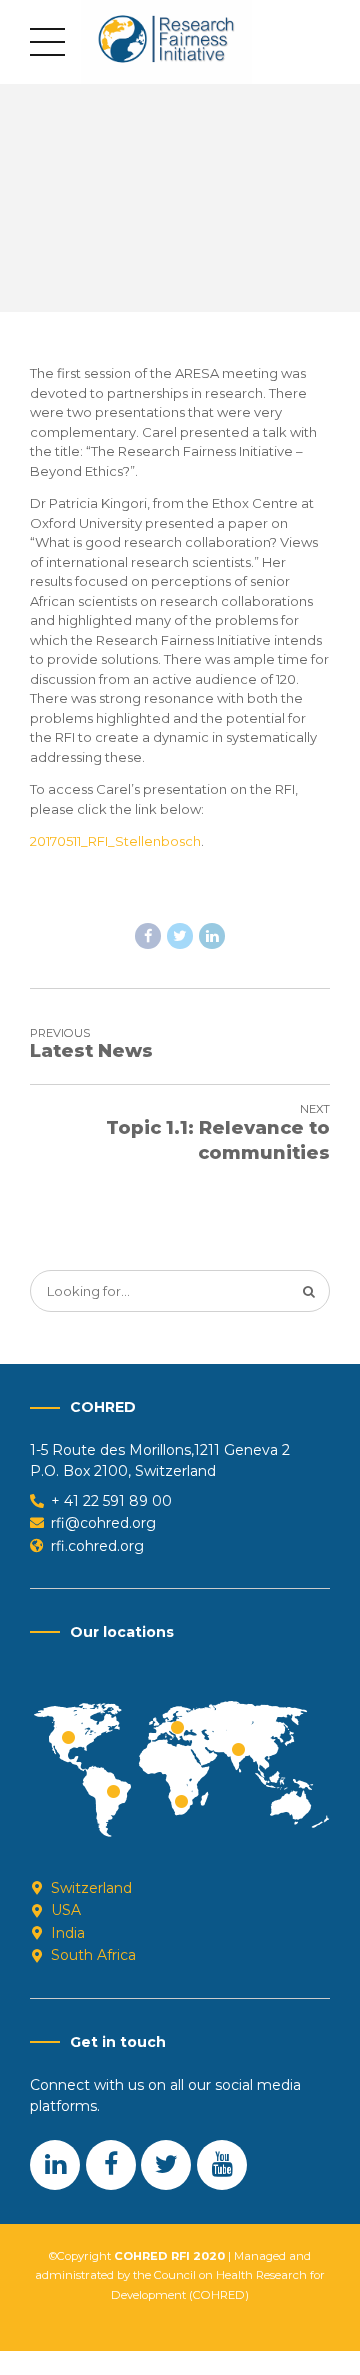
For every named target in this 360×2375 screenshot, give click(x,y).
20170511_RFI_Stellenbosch (115, 841)
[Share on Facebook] (148, 936)
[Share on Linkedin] (212, 936)
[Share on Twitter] (180, 936)
